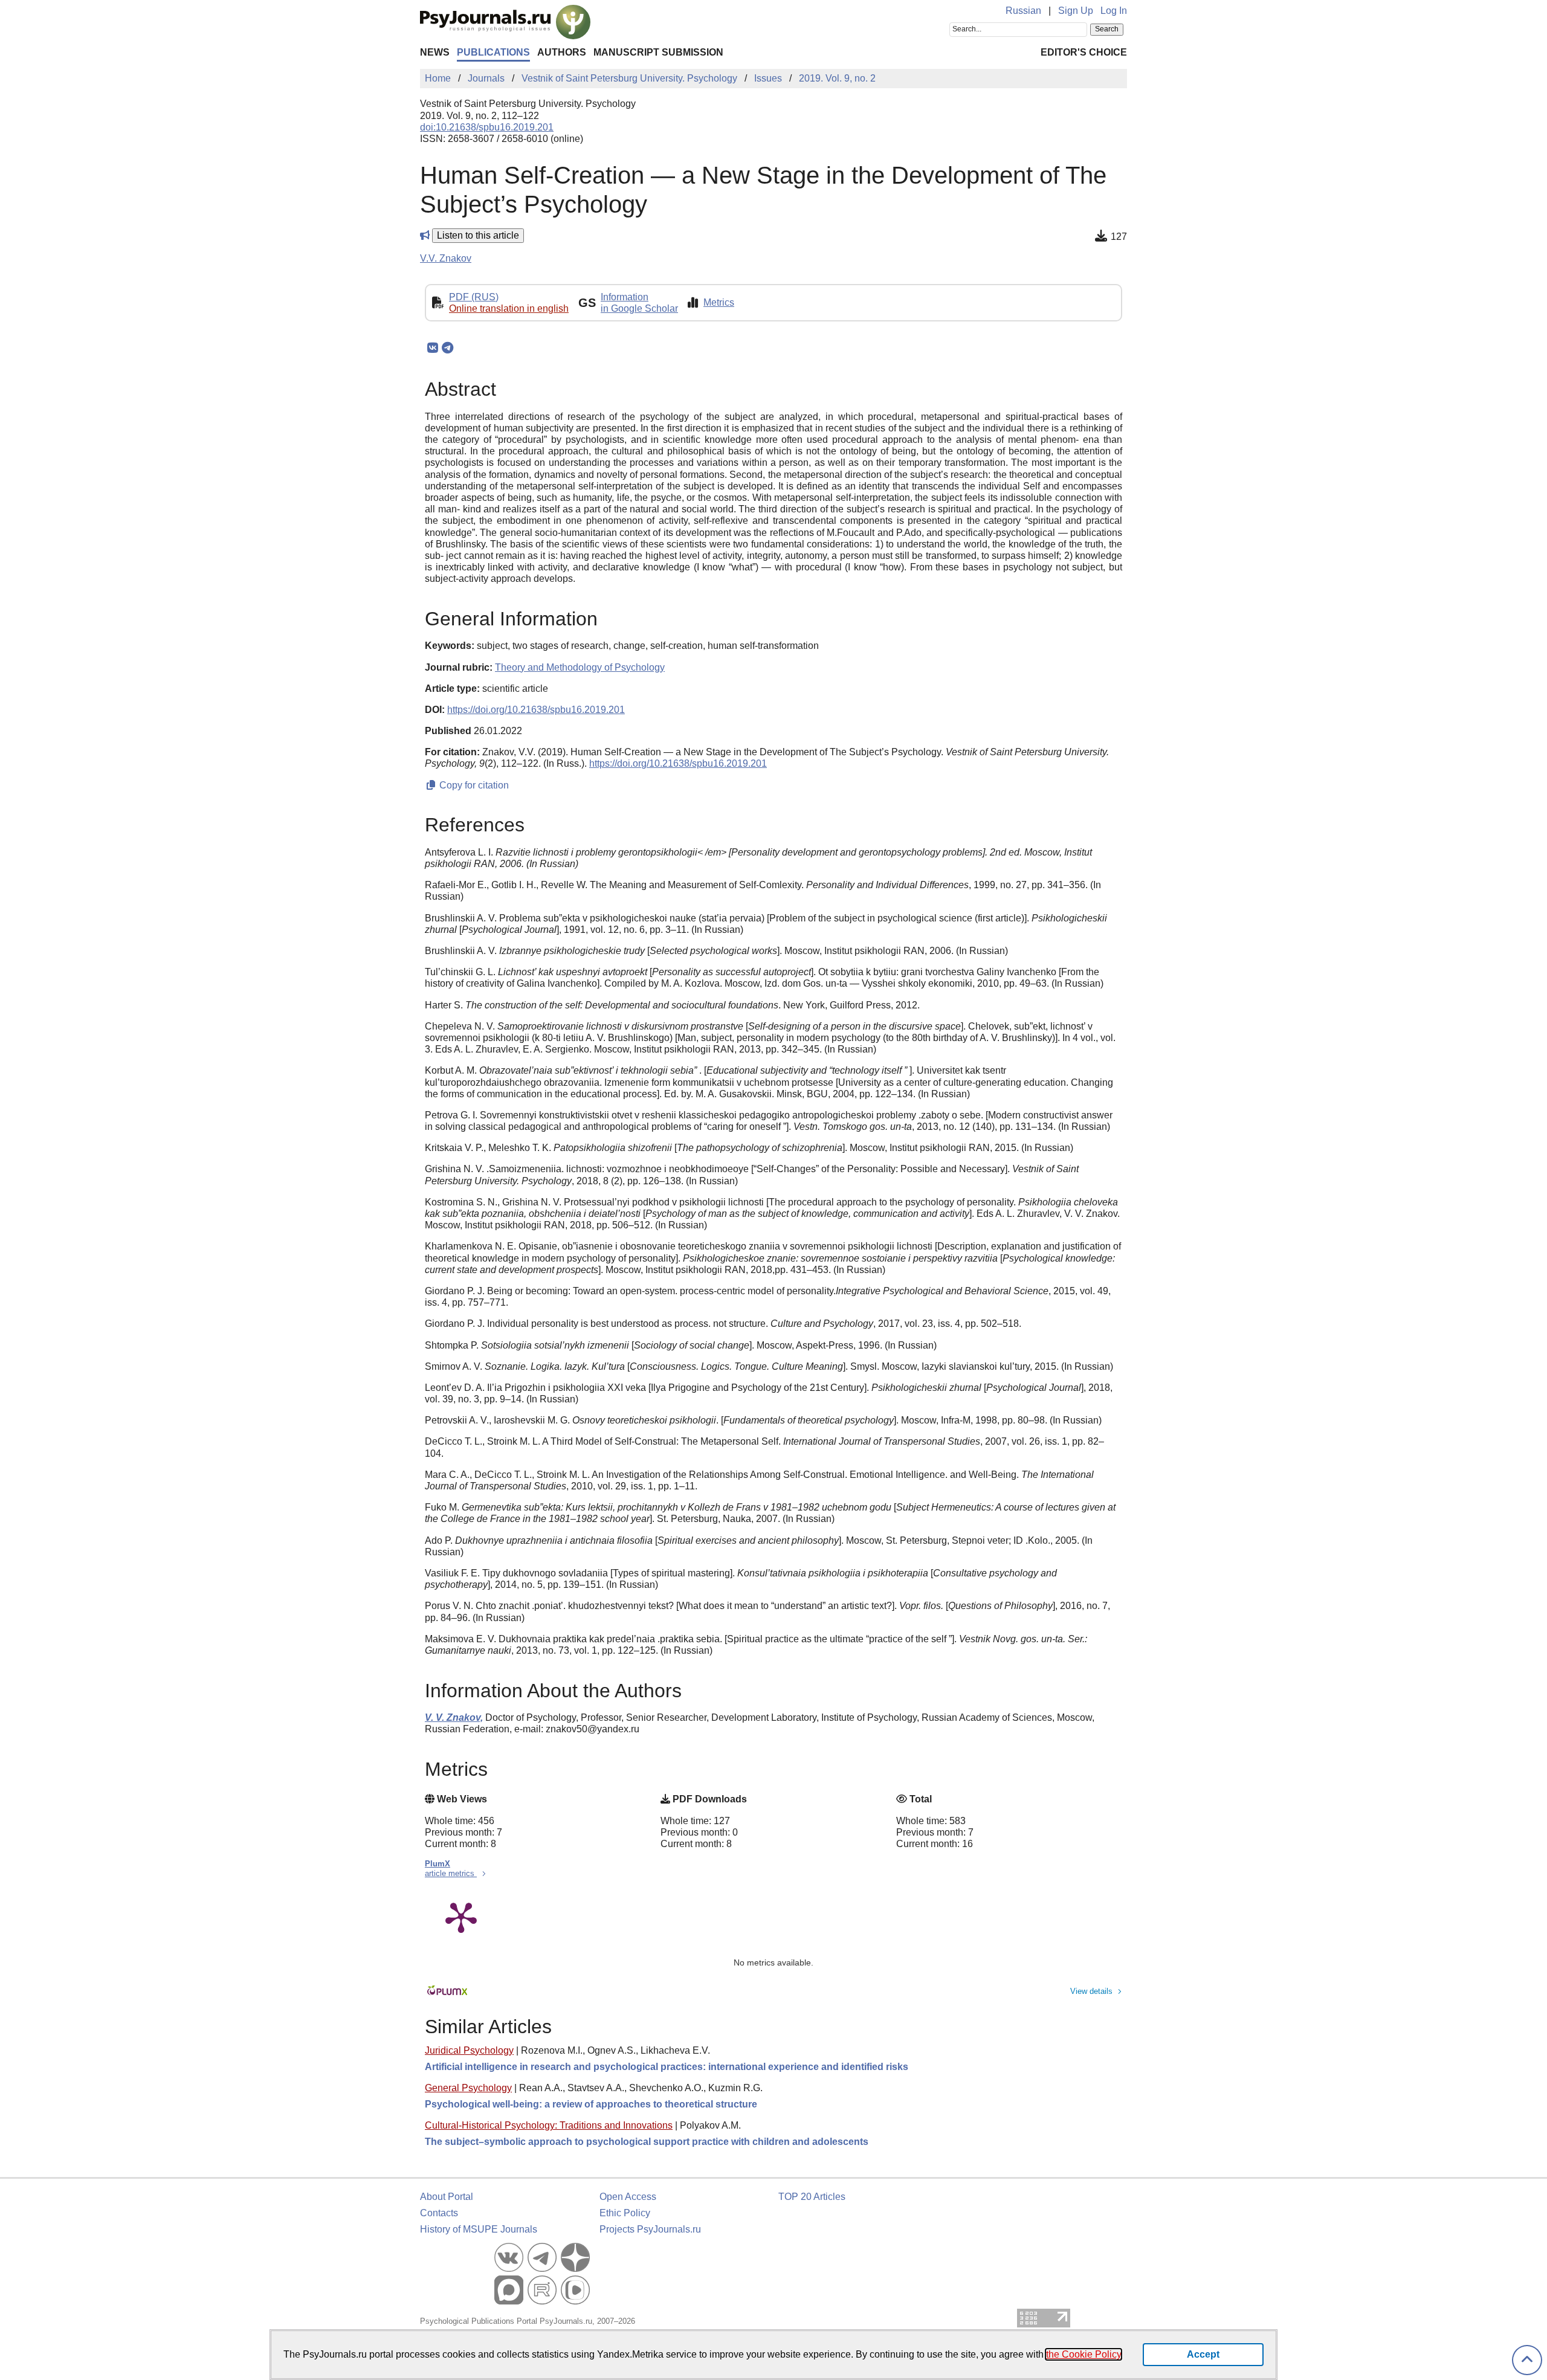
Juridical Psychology (469, 2050)
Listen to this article (478, 235)
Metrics (719, 302)
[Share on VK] (432, 348)
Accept (1203, 2354)
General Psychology (468, 2088)
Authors (562, 52)
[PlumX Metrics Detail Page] (461, 1917)
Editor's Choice (1084, 52)
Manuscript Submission (658, 52)
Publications (493, 52)
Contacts (439, 2213)
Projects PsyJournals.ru (650, 2229)
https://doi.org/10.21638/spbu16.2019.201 (536, 710)
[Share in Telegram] (447, 348)
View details (1091, 1991)
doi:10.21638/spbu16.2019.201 (487, 127)
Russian (1023, 11)
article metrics (451, 1873)
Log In (1114, 11)
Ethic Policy (625, 2213)
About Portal (447, 2197)
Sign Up (1076, 11)
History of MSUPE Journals (479, 2229)
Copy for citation (473, 785)
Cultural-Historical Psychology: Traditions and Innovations (549, 2125)
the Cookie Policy (1084, 2354)
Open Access (628, 2197)
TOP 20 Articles (812, 2197)
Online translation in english (509, 308)
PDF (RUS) (474, 297)
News (435, 52)
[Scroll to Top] (1527, 2360)
